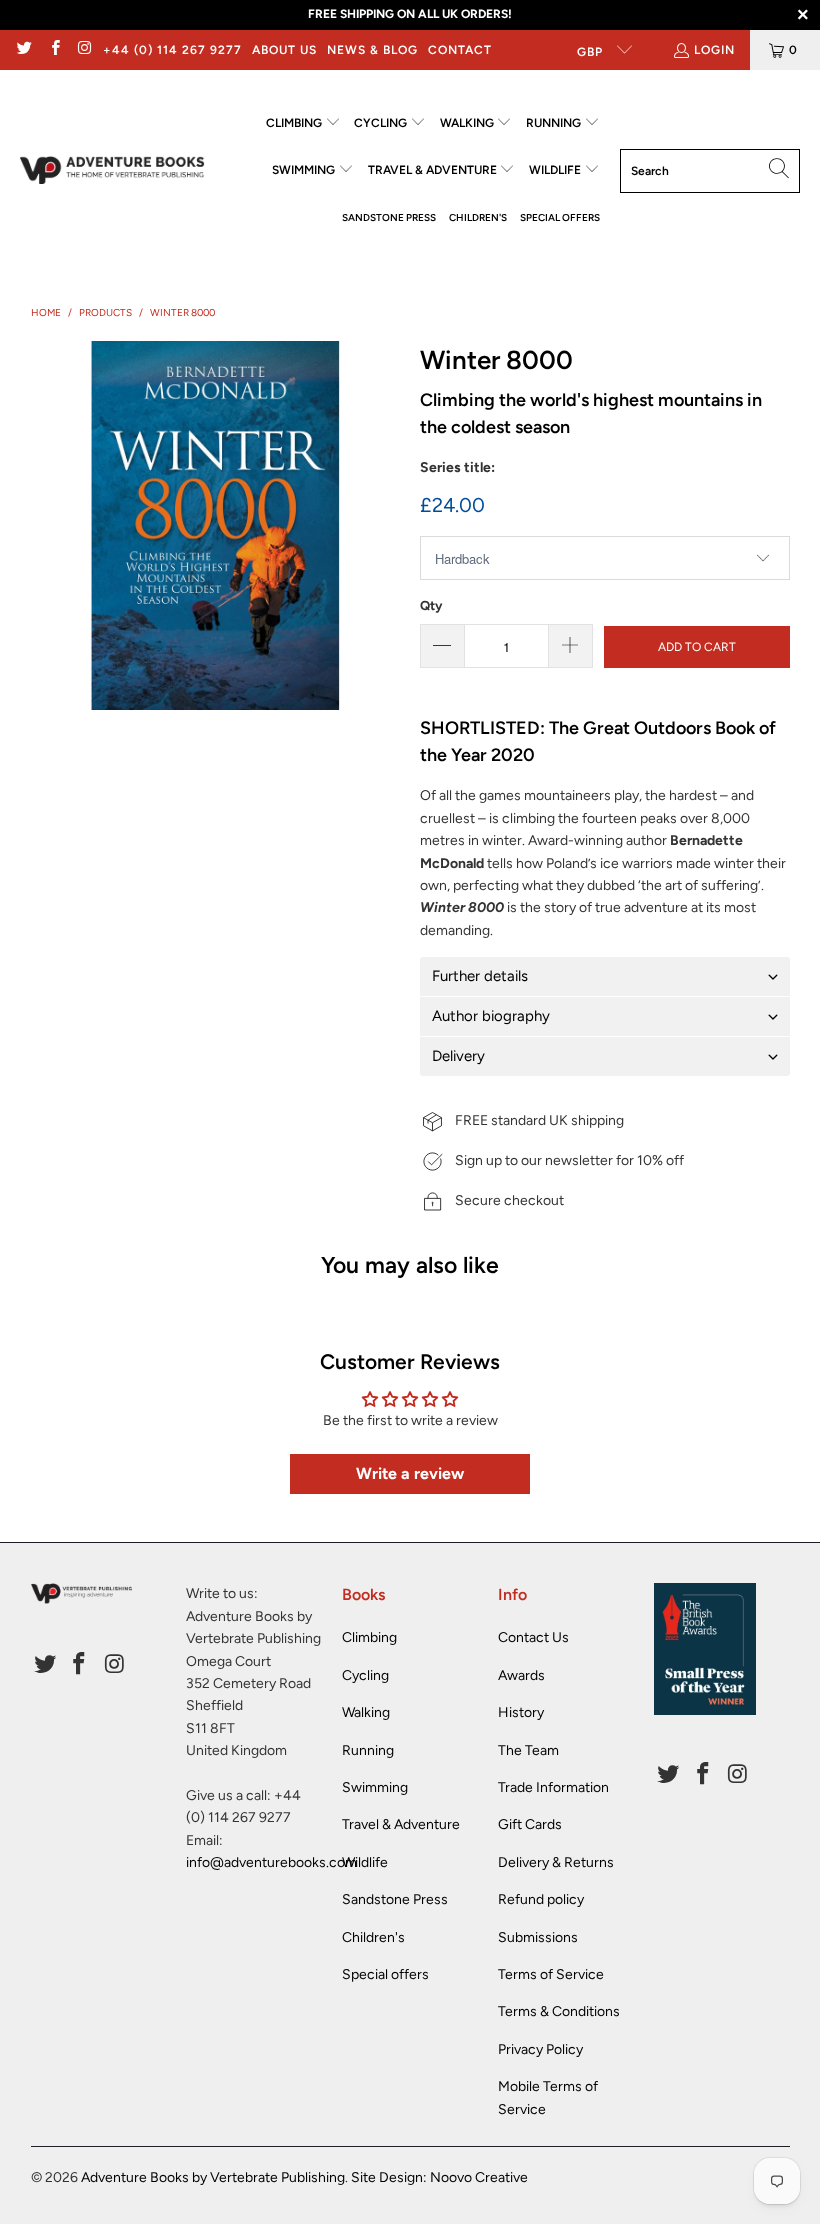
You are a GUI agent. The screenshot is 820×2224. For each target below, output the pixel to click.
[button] (303, 123)
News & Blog (372, 50)
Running (368, 1750)
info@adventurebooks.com (271, 1862)
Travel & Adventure (401, 1824)
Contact (460, 50)
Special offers (385, 1974)
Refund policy (541, 1899)
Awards (521, 1675)
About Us (284, 50)
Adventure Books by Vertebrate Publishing (213, 2177)
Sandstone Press (395, 1899)
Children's (373, 1937)
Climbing (369, 1637)
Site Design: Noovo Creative (439, 2177)
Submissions (538, 1937)
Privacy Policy (540, 2049)
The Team (528, 1750)
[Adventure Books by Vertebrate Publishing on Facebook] (53, 50)
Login (714, 50)
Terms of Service (551, 1974)
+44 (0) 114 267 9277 (172, 50)
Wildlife (365, 1862)
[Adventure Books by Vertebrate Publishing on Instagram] (84, 50)
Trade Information (553, 1787)
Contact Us (533, 1637)
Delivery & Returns (556, 1862)
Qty (431, 605)
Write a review (410, 1473)
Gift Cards (530, 1824)
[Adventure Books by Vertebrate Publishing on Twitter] (23, 50)
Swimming (375, 1787)
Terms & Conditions (559, 2011)
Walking (366, 1712)
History (521, 1712)
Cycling (365, 1675)
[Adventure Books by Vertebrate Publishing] (112, 170)
